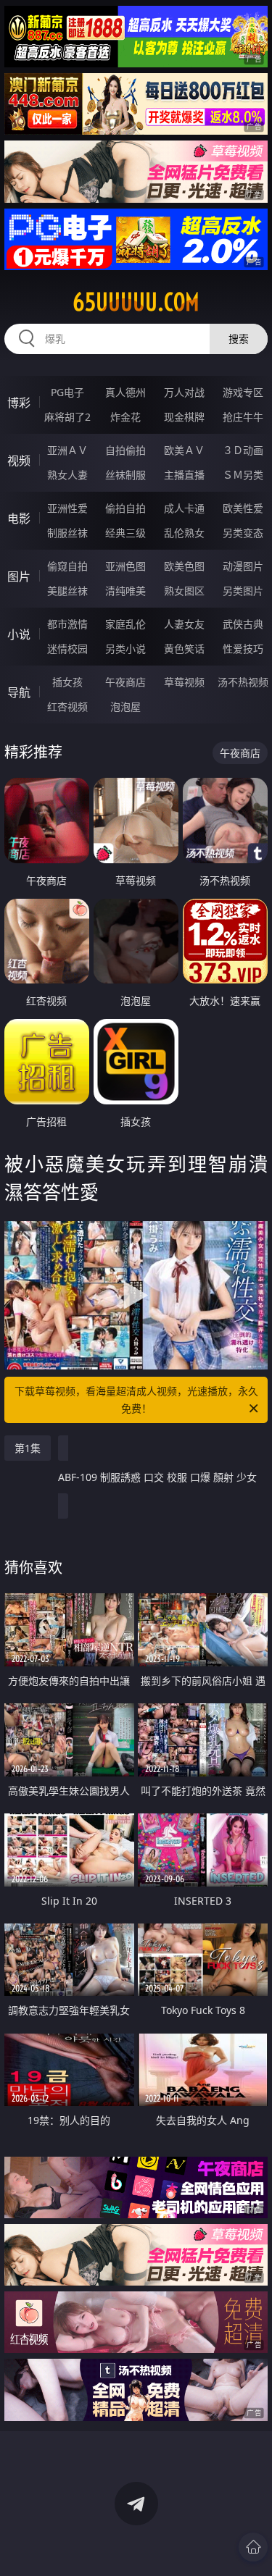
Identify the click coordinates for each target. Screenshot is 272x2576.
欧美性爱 (243, 508)
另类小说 (125, 649)
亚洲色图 (125, 566)
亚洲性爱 (67, 508)
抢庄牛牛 (243, 417)
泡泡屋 (125, 706)
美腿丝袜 (67, 591)
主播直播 (184, 475)
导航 (19, 692)
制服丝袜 (67, 533)
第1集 (28, 1448)
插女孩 (67, 682)
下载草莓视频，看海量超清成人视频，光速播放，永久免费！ (136, 1400)
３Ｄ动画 (243, 450)
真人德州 (125, 392)
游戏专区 (243, 392)
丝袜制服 (125, 475)
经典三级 (125, 533)
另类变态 (243, 533)
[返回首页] (253, 2547)
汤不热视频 (243, 682)
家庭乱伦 (125, 624)
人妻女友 (184, 624)
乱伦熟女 (184, 533)
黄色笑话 (184, 649)
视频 (19, 461)
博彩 (19, 403)
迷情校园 (67, 649)
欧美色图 (184, 566)
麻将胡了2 (67, 417)
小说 (19, 634)
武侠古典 (243, 624)
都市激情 (67, 624)
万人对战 (184, 392)
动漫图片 (243, 566)
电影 (19, 519)
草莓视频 (184, 682)
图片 (19, 576)
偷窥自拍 (67, 566)
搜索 (239, 339)
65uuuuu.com (136, 302)
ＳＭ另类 (243, 475)
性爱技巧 (243, 649)
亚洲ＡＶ (67, 450)
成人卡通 (184, 508)
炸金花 (125, 417)
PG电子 (67, 392)
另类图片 (243, 591)
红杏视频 (67, 706)
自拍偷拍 (125, 450)
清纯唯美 (125, 591)
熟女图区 (184, 591)
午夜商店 (125, 682)
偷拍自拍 (125, 508)
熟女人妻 (67, 475)
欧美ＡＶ (184, 450)
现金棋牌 (184, 417)
